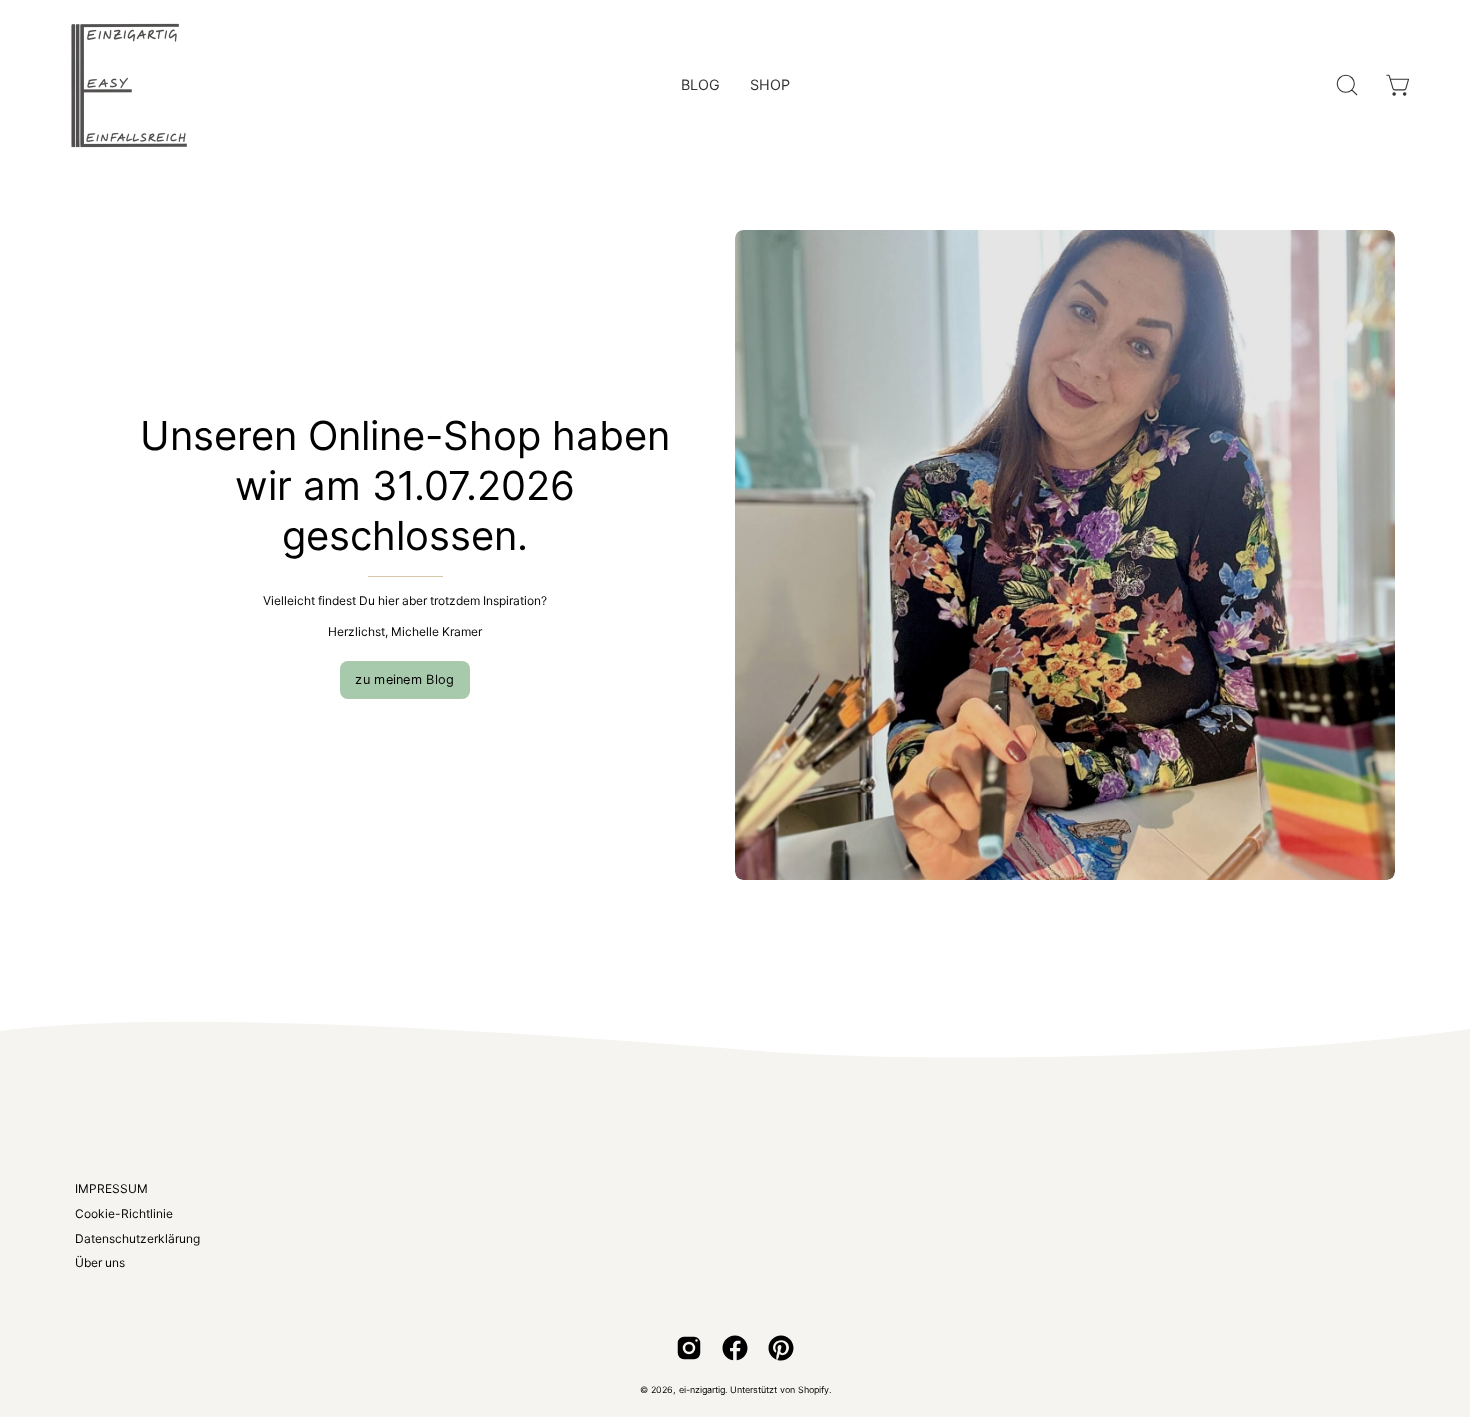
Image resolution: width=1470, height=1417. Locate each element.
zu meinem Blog (404, 679)
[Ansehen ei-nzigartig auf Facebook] (735, 1348)
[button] (1347, 85)
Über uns (100, 1262)
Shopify (813, 1389)
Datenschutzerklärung (137, 1238)
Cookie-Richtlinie (124, 1213)
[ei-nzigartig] (130, 85)
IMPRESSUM (111, 1188)
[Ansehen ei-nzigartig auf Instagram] (689, 1348)
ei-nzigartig (702, 1389)
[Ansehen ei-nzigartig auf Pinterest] (781, 1348)
